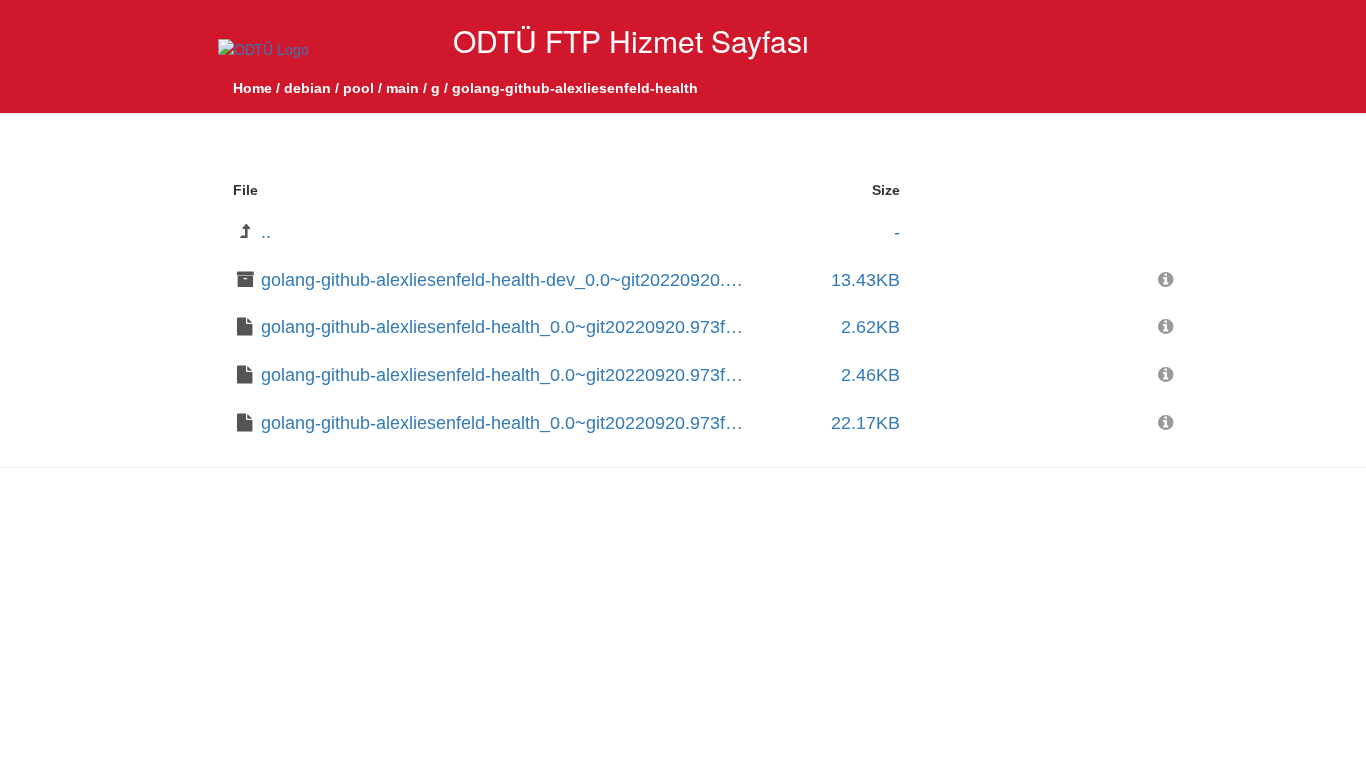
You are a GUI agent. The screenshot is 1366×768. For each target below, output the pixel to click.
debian (307, 88)
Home (252, 88)
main (402, 88)
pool (358, 88)
